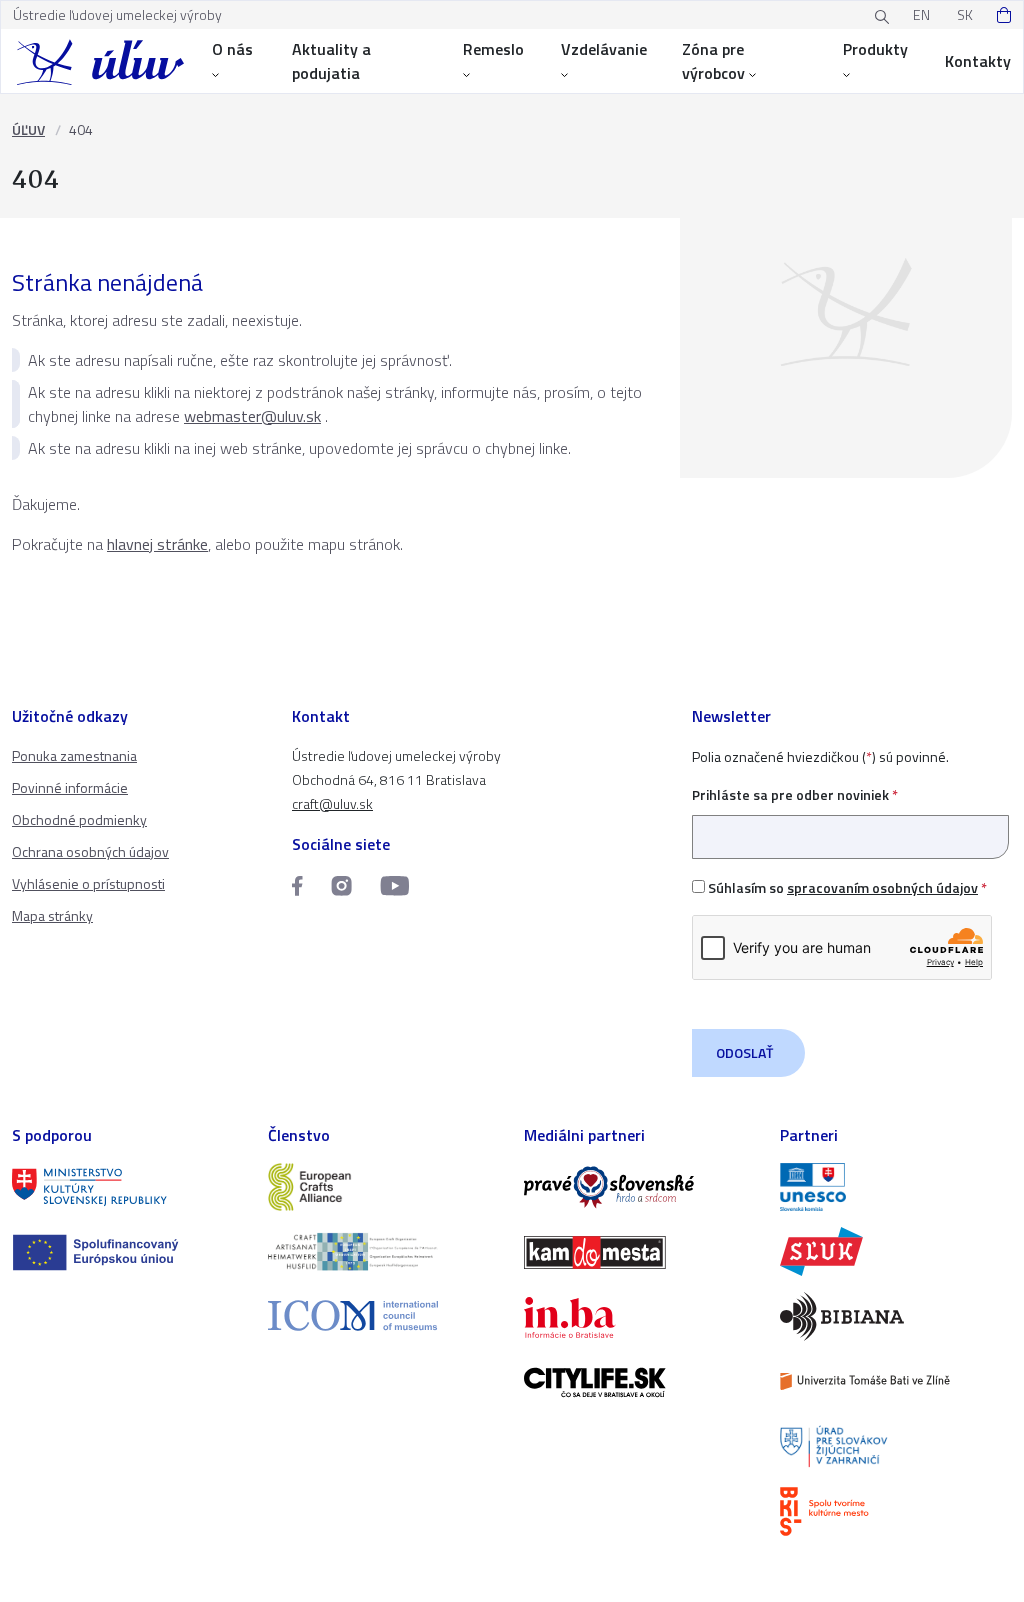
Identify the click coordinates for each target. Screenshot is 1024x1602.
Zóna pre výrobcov (713, 61)
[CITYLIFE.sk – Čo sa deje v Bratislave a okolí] (640, 1382)
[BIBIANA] (896, 1316)
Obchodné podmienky (79, 819)
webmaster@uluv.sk (252, 416)
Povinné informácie (70, 787)
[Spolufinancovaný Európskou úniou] (128, 1252)
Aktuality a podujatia (331, 61)
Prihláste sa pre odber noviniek (795, 794)
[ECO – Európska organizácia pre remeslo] (384, 1251)
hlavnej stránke (157, 544)
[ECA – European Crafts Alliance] (384, 1187)
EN (921, 14)
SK (965, 14)
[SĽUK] (896, 1251)
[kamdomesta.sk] (640, 1252)
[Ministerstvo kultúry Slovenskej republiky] (128, 1187)
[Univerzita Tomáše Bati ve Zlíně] (896, 1381)
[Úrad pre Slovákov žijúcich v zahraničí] (896, 1446)
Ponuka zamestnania (74, 755)
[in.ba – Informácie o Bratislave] (640, 1317)
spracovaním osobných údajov (882, 887)
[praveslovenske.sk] (640, 1187)
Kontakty (978, 61)
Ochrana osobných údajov (90, 851)
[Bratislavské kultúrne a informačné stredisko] (896, 1511)
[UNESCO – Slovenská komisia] (896, 1187)
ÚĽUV (28, 129)
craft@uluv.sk (332, 803)
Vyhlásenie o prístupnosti (88, 883)
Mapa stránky (52, 915)
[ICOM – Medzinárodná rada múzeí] (384, 1315)
